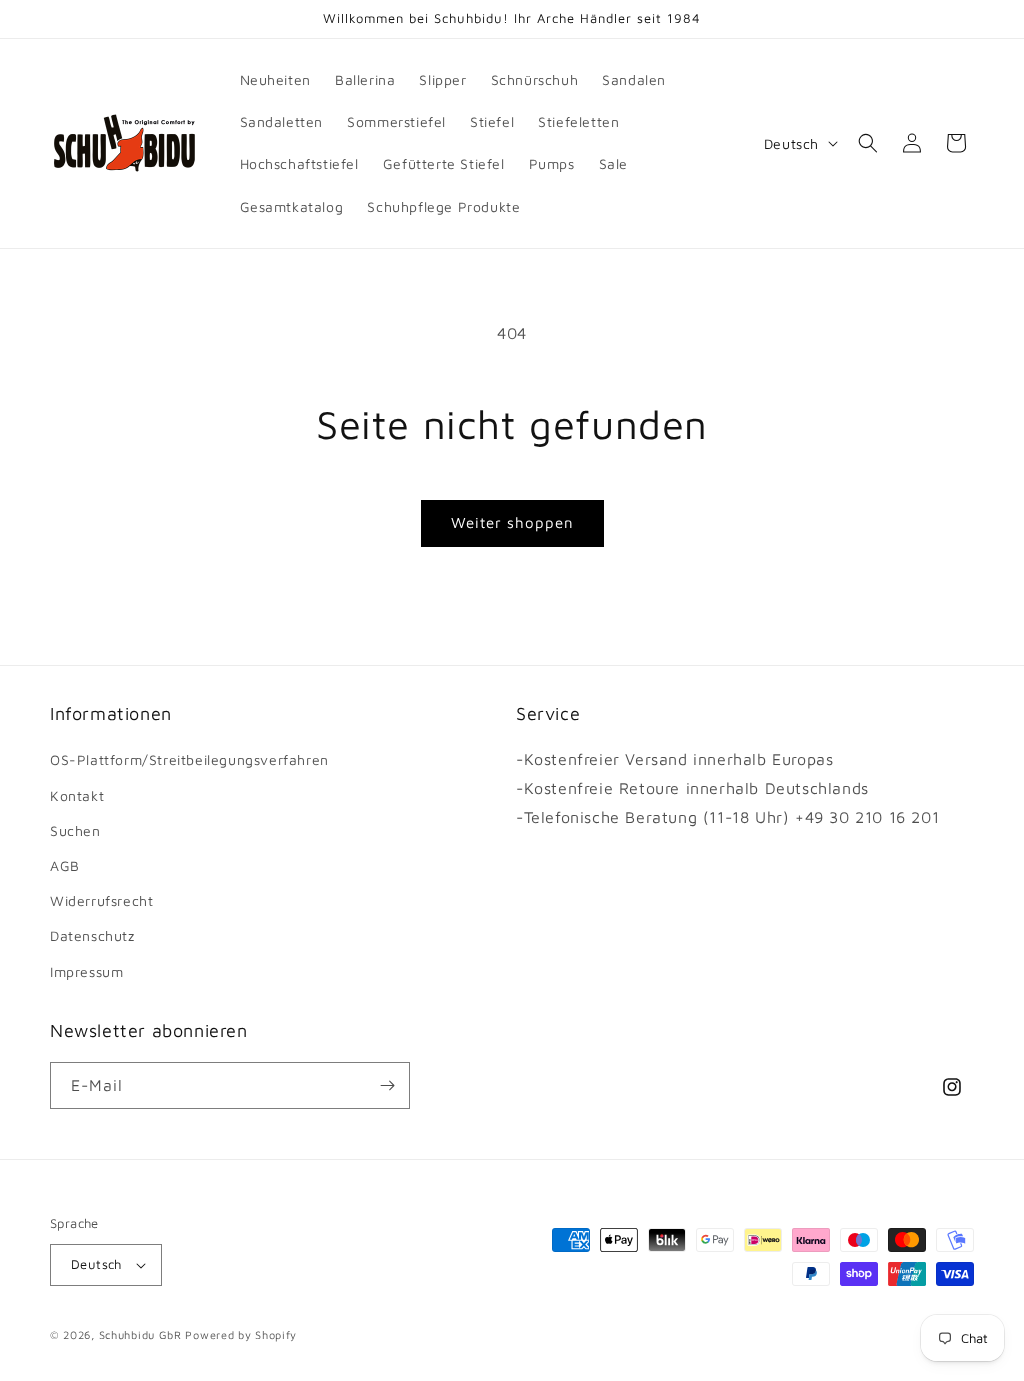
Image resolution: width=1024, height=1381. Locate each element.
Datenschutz (92, 935)
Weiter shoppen (512, 522)
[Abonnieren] (387, 1085)
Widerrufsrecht (101, 900)
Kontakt (77, 795)
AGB (65, 865)
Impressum (86, 971)
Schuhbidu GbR (140, 1334)
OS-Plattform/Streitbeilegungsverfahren (189, 759)
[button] (868, 143)
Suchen (75, 830)
